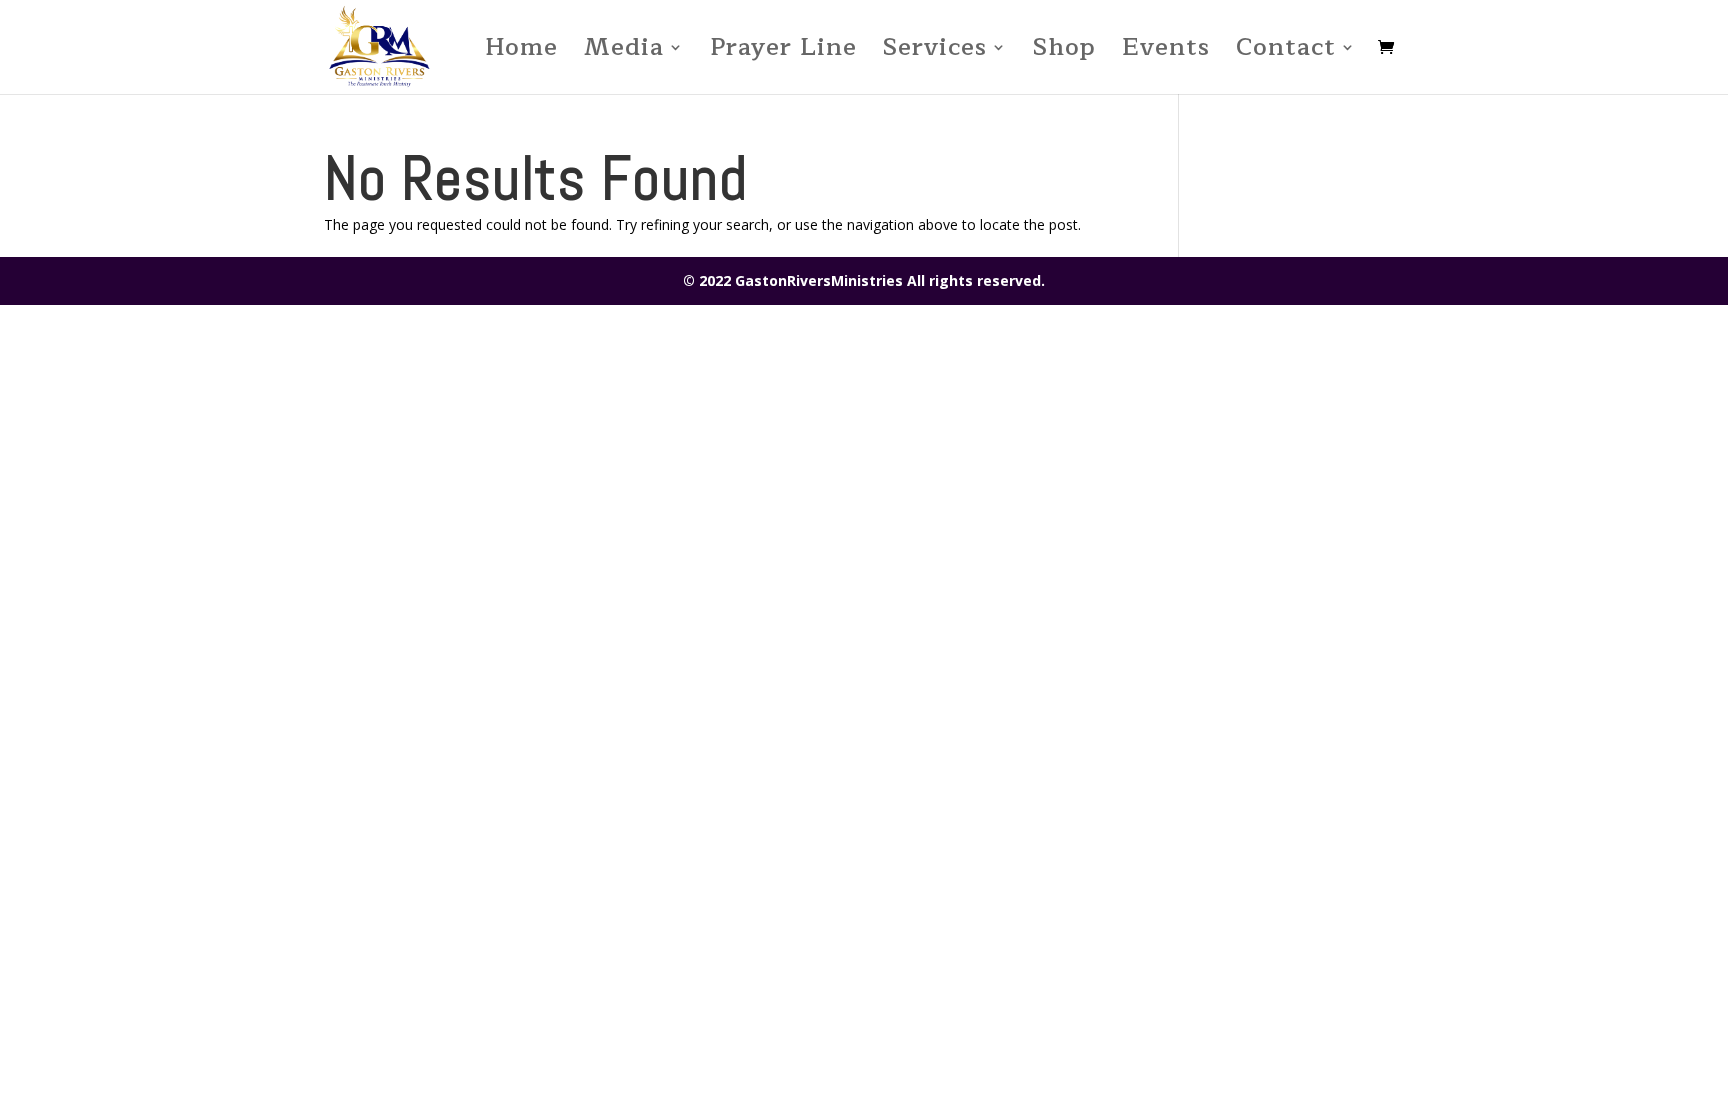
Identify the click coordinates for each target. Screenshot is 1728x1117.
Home (521, 53)
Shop (1064, 53)
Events (1166, 53)
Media (624, 53)
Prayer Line (783, 53)
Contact (1286, 53)
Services (935, 53)
